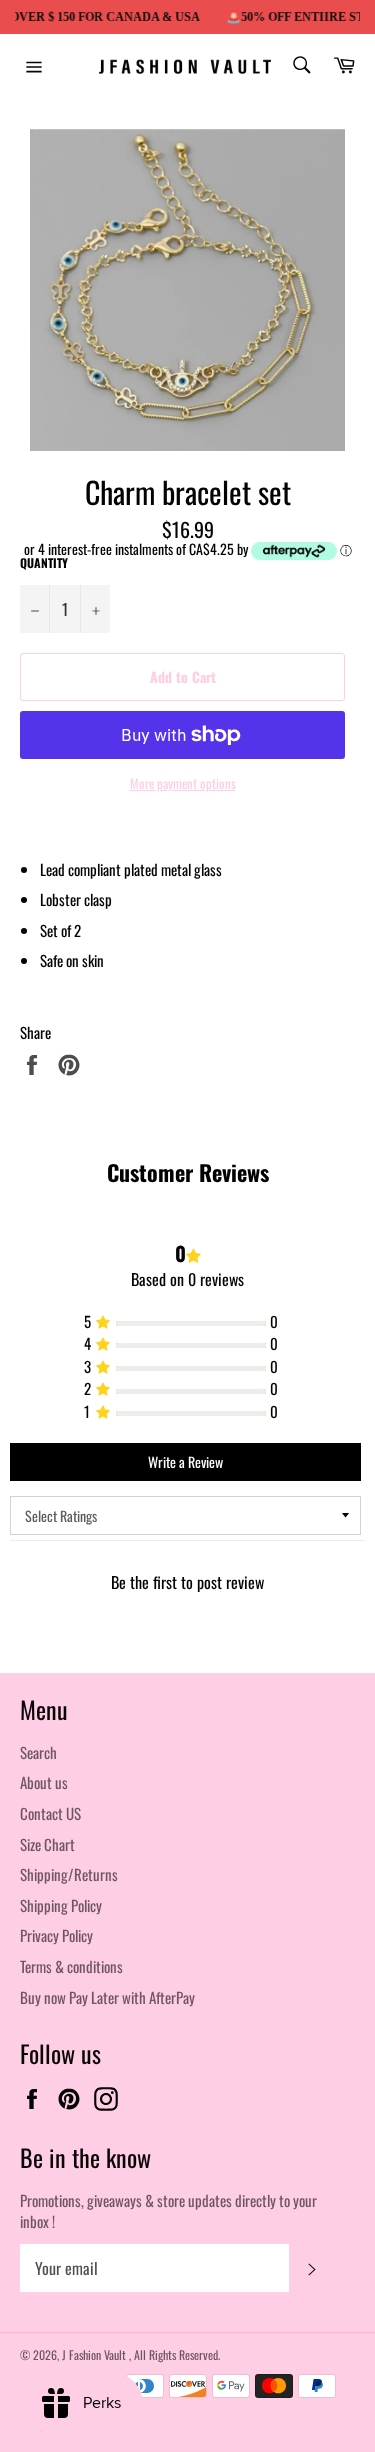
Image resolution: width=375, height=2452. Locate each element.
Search (38, 1752)
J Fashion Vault (95, 2354)
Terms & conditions (71, 1966)
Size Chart (47, 1844)
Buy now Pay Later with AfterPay (107, 1997)
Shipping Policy (61, 1905)
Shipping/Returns (69, 1874)
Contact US (50, 1813)
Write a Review (185, 1461)
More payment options (183, 784)
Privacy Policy (56, 1935)
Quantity (44, 563)
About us (44, 1782)
